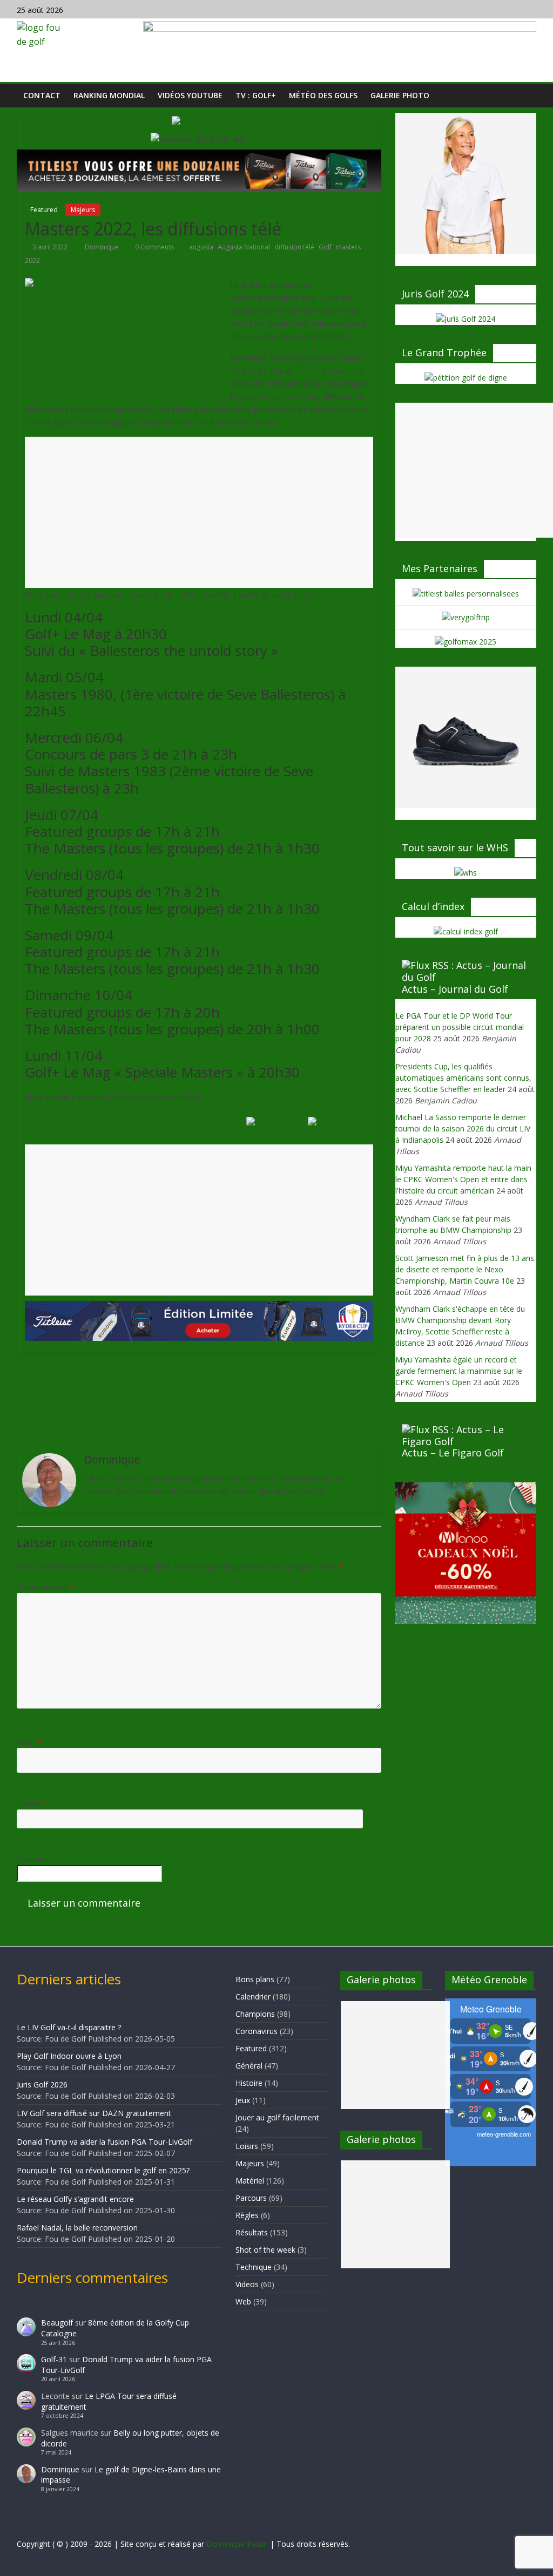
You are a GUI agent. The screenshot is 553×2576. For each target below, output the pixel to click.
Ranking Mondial (109, 95)
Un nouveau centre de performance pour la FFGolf (141, 1375)
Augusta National (244, 247)
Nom (29, 1742)
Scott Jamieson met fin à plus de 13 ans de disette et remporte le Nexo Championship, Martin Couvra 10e (465, 1269)
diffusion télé (294, 247)
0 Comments (154, 247)
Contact (42, 95)
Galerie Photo (400, 95)
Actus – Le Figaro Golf (453, 1453)
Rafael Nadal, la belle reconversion (77, 2228)
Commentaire (45, 1587)
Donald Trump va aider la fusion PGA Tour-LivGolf (104, 2142)
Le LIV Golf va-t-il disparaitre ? (69, 2027)
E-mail (31, 1803)
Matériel (250, 2181)
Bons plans (255, 1979)
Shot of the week (265, 2250)
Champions (255, 2014)
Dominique (103, 247)
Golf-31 (54, 2359)
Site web (33, 1859)
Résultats (252, 2232)
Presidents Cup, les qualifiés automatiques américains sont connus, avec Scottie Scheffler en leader (463, 1078)
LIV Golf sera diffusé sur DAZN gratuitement (94, 2113)
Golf (325, 247)
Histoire (249, 2083)
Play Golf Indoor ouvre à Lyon (69, 2056)
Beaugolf (57, 2323)
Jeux (243, 2100)
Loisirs (247, 2146)
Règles (247, 2215)
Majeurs (83, 210)
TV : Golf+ (256, 95)
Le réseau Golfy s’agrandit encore (75, 2199)
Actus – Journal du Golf (455, 989)
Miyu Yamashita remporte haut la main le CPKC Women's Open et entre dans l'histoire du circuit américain (463, 1179)
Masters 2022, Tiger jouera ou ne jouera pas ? (269, 1423)
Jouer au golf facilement (277, 2117)
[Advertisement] (199, 512)
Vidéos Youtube (190, 95)
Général (249, 2066)
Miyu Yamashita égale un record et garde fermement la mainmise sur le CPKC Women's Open (459, 1371)
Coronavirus (257, 2031)
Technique (254, 2267)
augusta (201, 247)
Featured (44, 210)
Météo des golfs (323, 95)
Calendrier (253, 1997)
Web (243, 2302)
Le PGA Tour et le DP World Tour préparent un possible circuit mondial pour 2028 (460, 1027)
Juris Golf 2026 (42, 2084)
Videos (247, 2284)
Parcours (251, 2198)
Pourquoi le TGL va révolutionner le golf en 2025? (103, 2170)
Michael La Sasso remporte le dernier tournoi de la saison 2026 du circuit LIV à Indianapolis (463, 1128)
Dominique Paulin (237, 2544)
